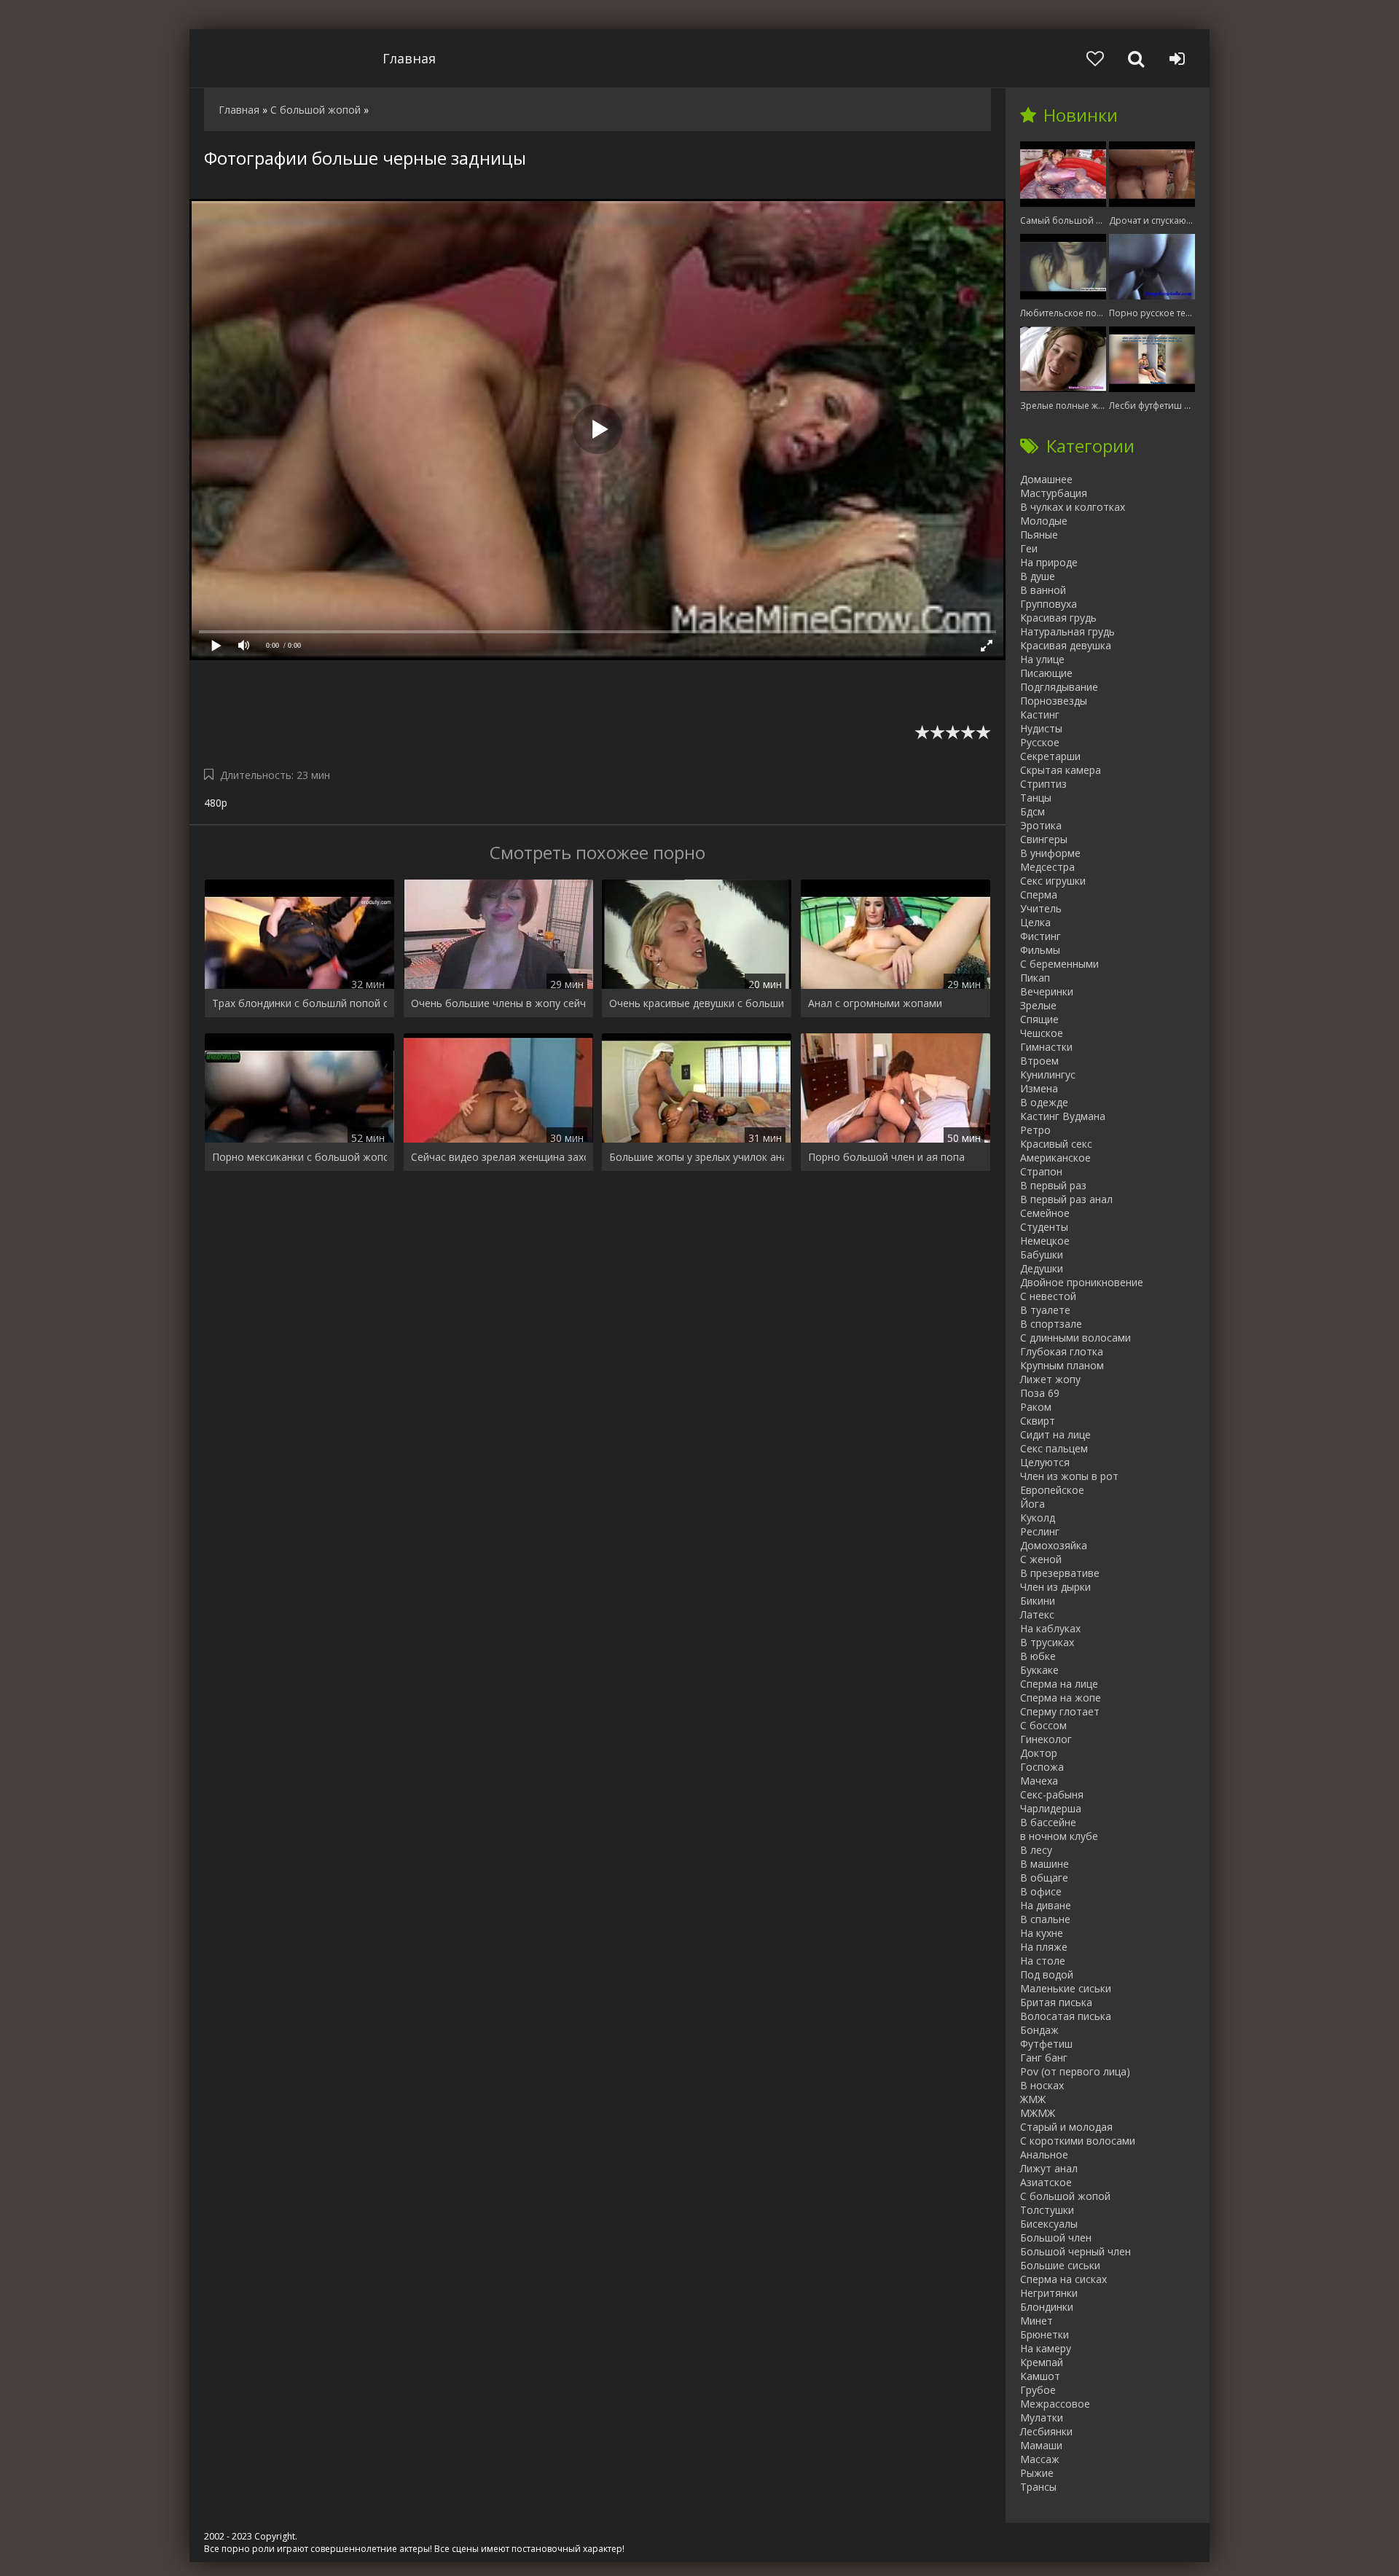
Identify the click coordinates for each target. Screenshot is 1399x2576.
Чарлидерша (1051, 1808)
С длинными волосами (1075, 1338)
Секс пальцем (1054, 1448)
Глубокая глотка (1062, 1351)
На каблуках (1050, 1628)
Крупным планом (1062, 1365)
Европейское (1052, 1490)
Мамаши (1041, 2445)
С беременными (1059, 964)
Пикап (1035, 978)
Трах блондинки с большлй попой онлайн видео (299, 1003)
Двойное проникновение (1082, 1282)
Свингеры (1044, 839)
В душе (1038, 576)
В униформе (1050, 853)
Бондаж (1039, 2030)
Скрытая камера (1061, 770)
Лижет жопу (1050, 1379)
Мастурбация (1054, 493)
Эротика (1041, 825)
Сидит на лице (1055, 1434)
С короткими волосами (1078, 2141)
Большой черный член (1075, 2251)
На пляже (1044, 1947)
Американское (1055, 1158)
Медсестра (1047, 867)
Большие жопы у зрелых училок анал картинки (697, 1157)
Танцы (1036, 798)
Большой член (1056, 2238)
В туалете (1045, 1310)
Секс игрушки (1053, 881)
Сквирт (1038, 1421)
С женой (1041, 1559)
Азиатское (1046, 2182)
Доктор (1039, 1753)
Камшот (1040, 2376)
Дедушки (1042, 1268)
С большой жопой (1065, 2196)
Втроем (1039, 1061)
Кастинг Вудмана (1063, 1116)
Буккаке (1039, 1670)
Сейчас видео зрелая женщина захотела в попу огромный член (498, 1157)
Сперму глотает (1060, 1711)
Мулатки (1042, 2418)
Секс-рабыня (1052, 1794)
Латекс (1037, 1614)
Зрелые (1038, 1005)
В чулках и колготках (1073, 507)
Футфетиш (1046, 2044)
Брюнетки (1045, 2334)
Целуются (1045, 1462)
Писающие (1046, 673)
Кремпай (1042, 2362)
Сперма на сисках (1063, 2279)
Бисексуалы (1049, 2224)
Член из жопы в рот (1069, 1476)
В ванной (1043, 590)
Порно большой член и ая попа (886, 1157)
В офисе (1041, 1891)
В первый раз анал (1066, 1199)
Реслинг (1040, 1531)
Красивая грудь (1058, 618)
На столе (1043, 1961)
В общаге (1044, 1878)
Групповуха (1049, 604)
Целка (1035, 922)
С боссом (1043, 1725)
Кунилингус (1048, 1074)
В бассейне (1048, 1822)
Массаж (1040, 2459)
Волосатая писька (1066, 2016)
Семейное (1045, 1213)
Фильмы (1040, 950)
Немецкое (1045, 1241)
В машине (1045, 1864)
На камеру (1046, 2348)
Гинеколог (1046, 1739)
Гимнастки (1046, 1047)
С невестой (1048, 1296)
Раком (1036, 1407)
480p (216, 803)
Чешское (1042, 1033)
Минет (1036, 2321)
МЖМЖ (1038, 2113)
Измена (1039, 1088)
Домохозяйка (1054, 1545)
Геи (1029, 548)
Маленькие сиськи (1066, 1988)
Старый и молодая (1066, 2127)
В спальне (1045, 1919)
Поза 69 (1040, 1393)
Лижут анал (1049, 2168)
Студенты (1044, 1227)
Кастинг (1040, 715)
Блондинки (1047, 2307)
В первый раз (1053, 1185)
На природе (1049, 562)
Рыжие (1037, 2473)
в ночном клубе (1059, 1836)
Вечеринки (1047, 991)
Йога (1032, 1504)
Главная (409, 58)
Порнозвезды (1054, 701)
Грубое (1038, 2390)
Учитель (1041, 908)
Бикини (1038, 1601)
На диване (1046, 1905)
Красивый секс (1056, 1144)
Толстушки (1047, 2210)
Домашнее (1046, 479)
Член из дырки (1055, 1587)
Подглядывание (1059, 687)
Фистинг (1041, 936)
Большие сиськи (1060, 2265)
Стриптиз (1043, 784)
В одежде (1044, 1102)
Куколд (1038, 1518)
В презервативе (1060, 1573)
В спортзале (1051, 1324)
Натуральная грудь (1067, 631)
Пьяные (1039, 535)
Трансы (1038, 2487)
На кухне (1042, 1933)
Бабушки (1042, 1254)
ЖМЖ (1033, 2099)
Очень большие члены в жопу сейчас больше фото (498, 1003)
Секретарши (1050, 756)
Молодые (1044, 521)
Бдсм (1032, 811)
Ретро (1035, 1130)
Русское (1040, 742)
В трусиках (1047, 1642)
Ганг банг (1044, 2058)
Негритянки (1049, 2293)
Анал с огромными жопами (875, 1003)
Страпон (1041, 1171)
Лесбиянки (1046, 2431)
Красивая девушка (1066, 645)
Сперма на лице (1059, 1684)
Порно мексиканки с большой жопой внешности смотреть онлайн (299, 1157)
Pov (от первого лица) (1075, 2071)
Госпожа (1042, 1767)
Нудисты (1041, 728)
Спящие (1039, 1019)
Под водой (1047, 1974)
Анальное (1044, 2154)
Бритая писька (1056, 2002)
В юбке (1038, 1656)
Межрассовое (1055, 2404)
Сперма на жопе (1061, 1698)
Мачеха (1039, 1781)
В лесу (1036, 1850)
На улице (1042, 659)
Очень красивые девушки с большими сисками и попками (697, 1003)
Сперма (1039, 894)
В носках (1042, 2085)
